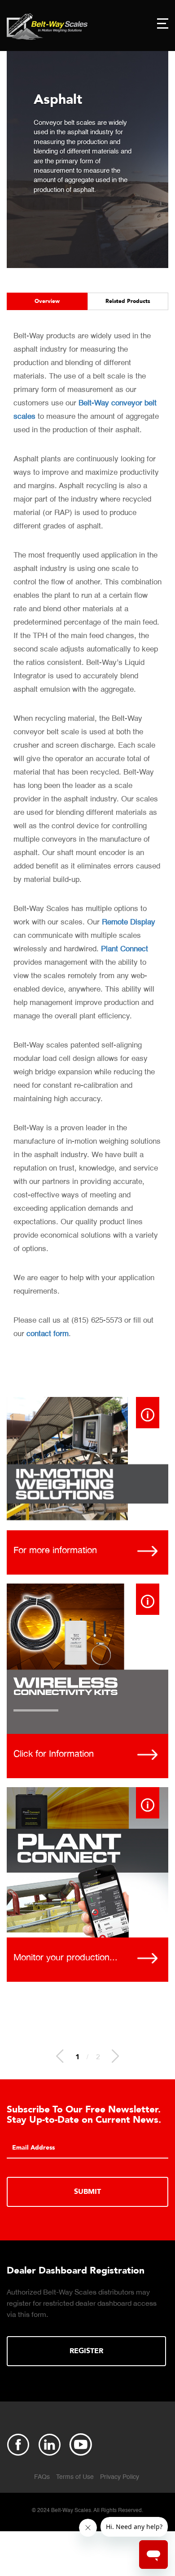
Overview (47, 301)
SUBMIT (87, 2192)
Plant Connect (125, 949)
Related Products (128, 301)
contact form (48, 1334)
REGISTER (86, 2351)
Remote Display (129, 922)
